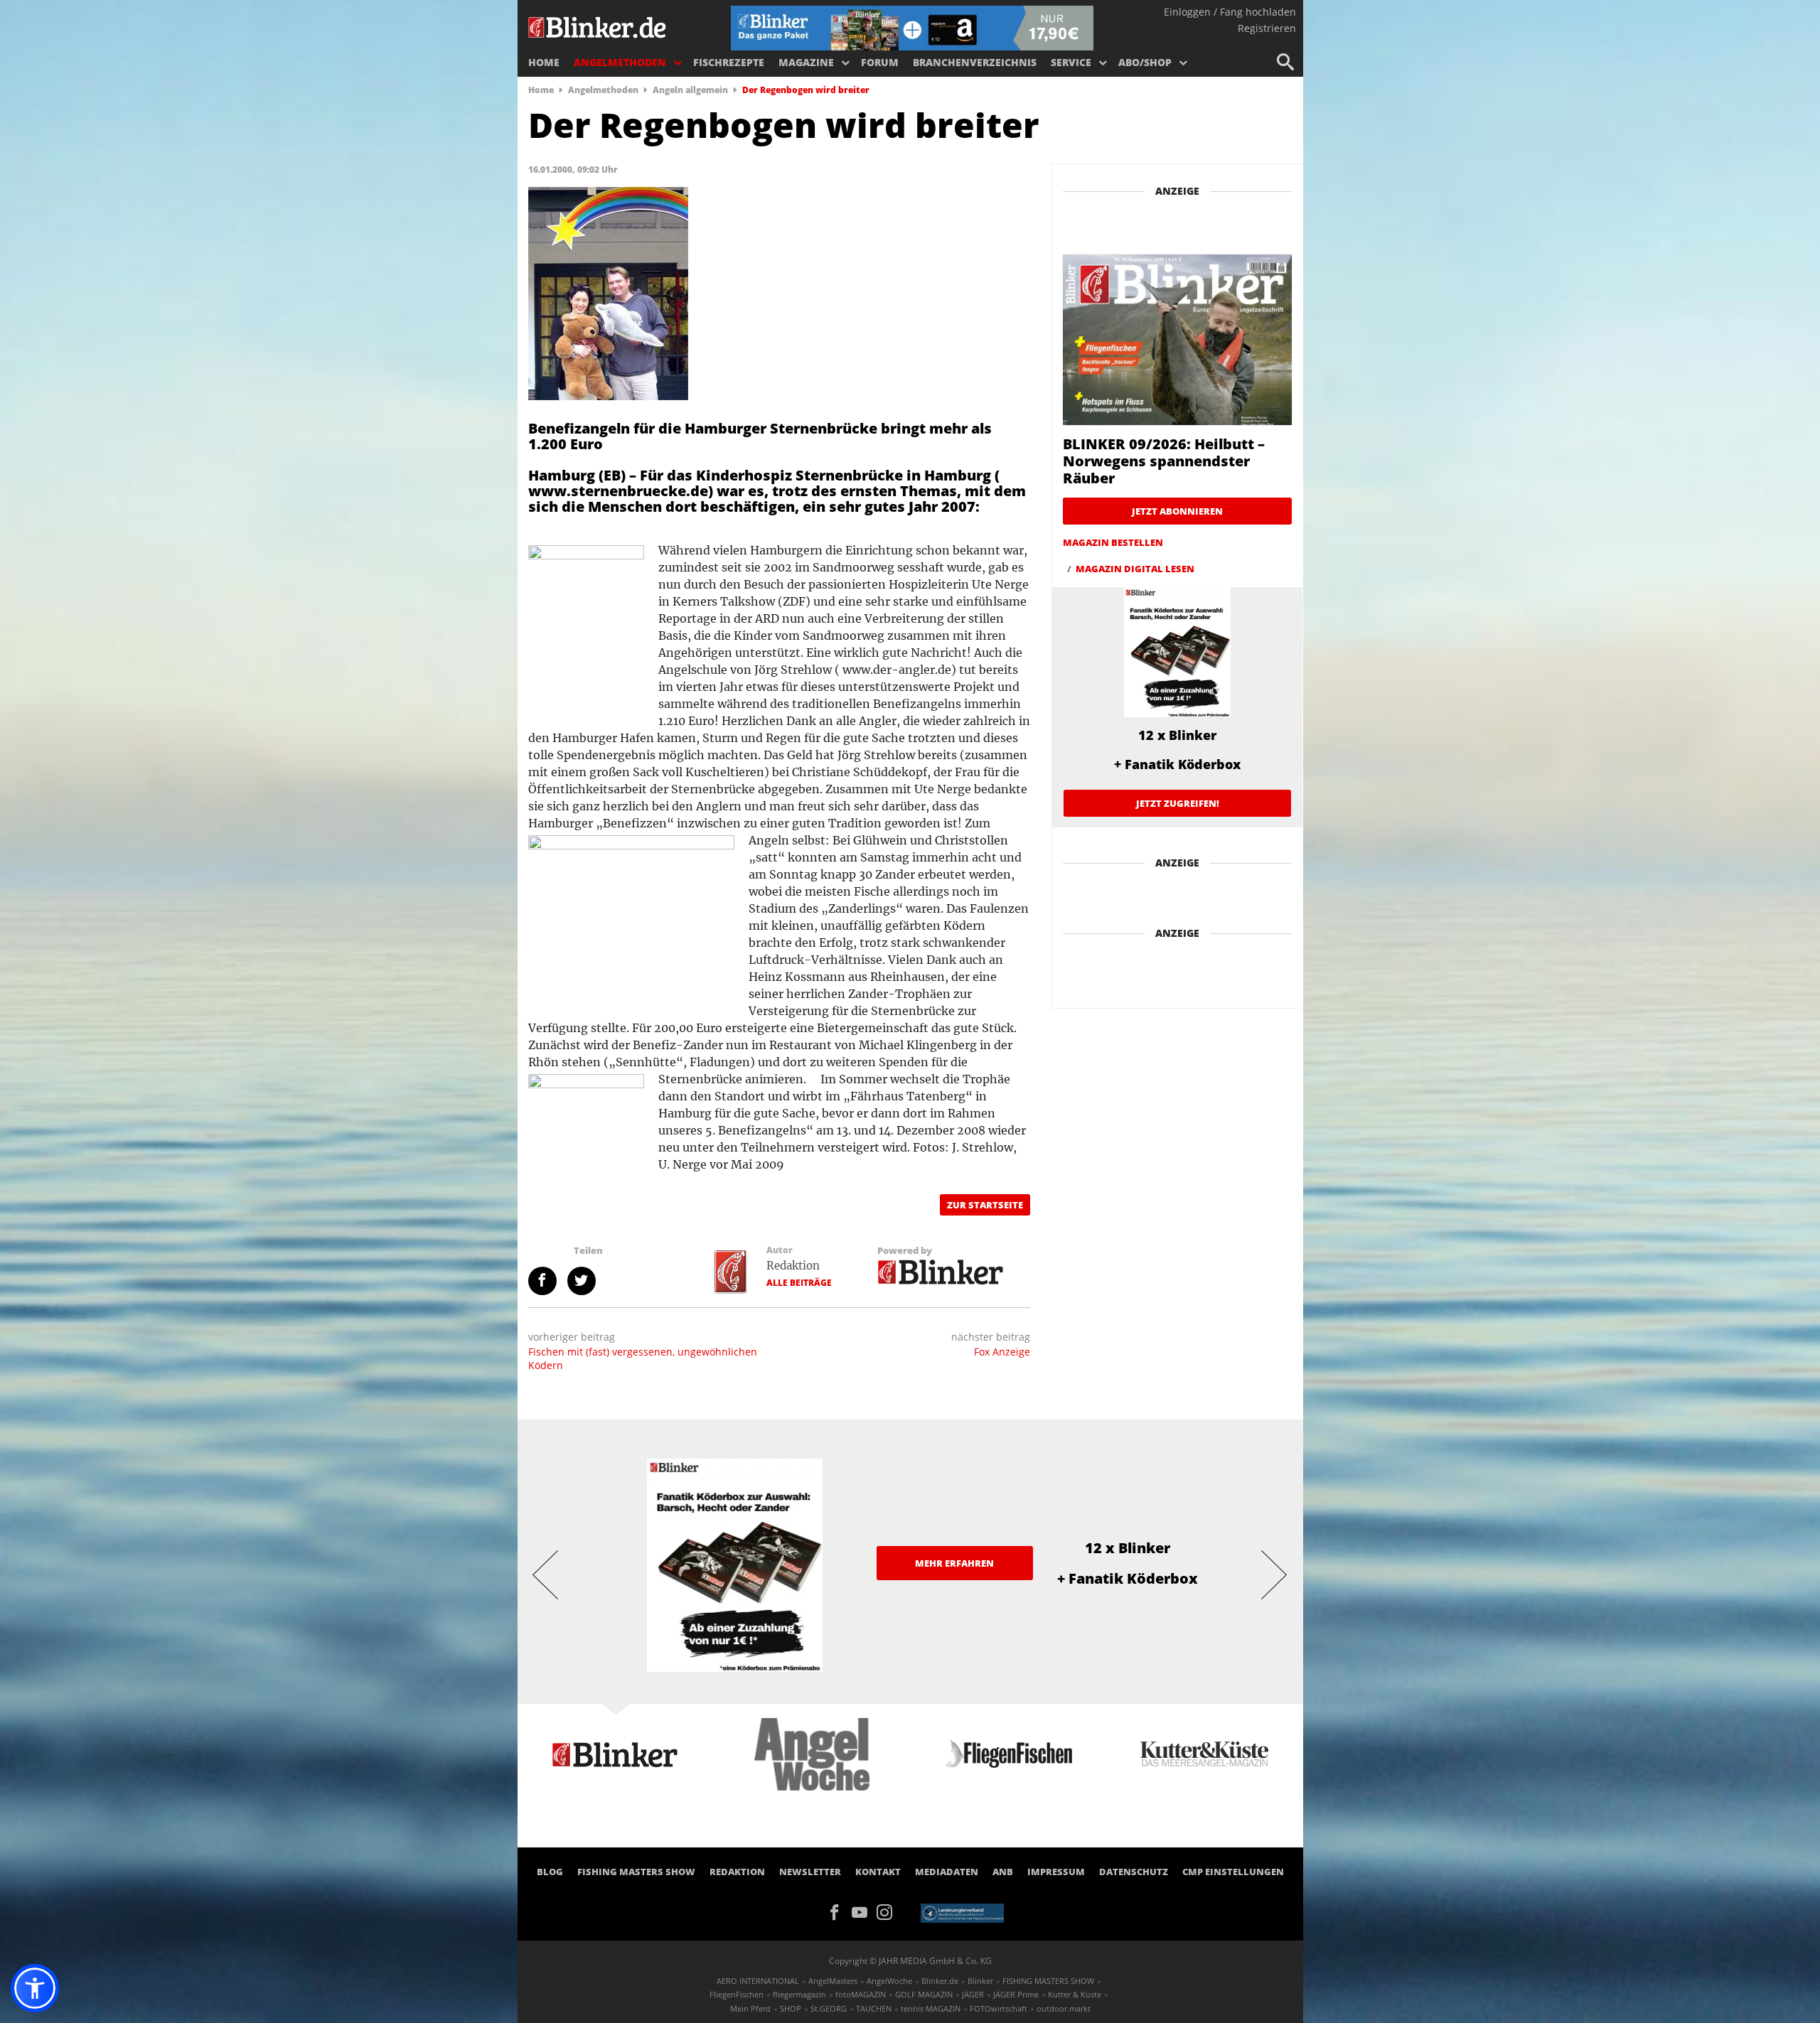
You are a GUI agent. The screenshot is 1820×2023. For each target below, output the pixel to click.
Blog (550, 1872)
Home (544, 62)
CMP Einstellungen (1233, 1872)
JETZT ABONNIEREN (1177, 511)
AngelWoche (889, 1981)
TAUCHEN (874, 2008)
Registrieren (1267, 28)
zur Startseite (985, 1205)
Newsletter (810, 1872)
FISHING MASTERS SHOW (636, 1872)
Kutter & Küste (1075, 1994)
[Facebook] (839, 1911)
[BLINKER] (598, 26)
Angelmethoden (620, 62)
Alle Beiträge (799, 1283)
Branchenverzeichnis (975, 62)
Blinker (980, 1981)
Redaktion (793, 1266)
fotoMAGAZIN (861, 1994)
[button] (35, 1988)
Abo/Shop (1145, 62)
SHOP (791, 2008)
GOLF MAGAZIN (924, 1994)
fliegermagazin (799, 1994)
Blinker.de (940, 1981)
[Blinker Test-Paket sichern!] (912, 27)
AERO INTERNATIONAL (758, 1981)
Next (1275, 1574)
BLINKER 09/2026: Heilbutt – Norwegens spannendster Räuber (1164, 461)
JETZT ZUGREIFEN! (1178, 803)
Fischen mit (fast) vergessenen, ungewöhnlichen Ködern (643, 1358)
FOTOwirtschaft (999, 2008)
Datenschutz (1134, 1872)
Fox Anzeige (1002, 1352)
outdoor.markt (1064, 2008)
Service (1071, 62)
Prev (546, 1574)
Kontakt (878, 1872)
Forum (880, 62)
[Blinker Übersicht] (941, 1270)
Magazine (806, 62)
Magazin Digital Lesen (1135, 569)
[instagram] (888, 1911)
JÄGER (973, 1994)
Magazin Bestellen (1113, 542)
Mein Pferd (750, 2008)
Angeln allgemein (690, 90)
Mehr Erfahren (954, 1563)
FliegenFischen (737, 1994)
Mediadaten (947, 1872)
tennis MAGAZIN (931, 2008)
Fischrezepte (729, 62)
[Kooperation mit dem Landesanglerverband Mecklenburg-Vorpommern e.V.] (962, 1912)
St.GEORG (829, 2008)
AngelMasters (833, 1981)
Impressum (1056, 1872)
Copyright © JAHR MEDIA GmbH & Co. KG (910, 1961)
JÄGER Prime (1016, 1994)
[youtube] (864, 1911)
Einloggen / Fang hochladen (1230, 12)
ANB (1003, 1872)
